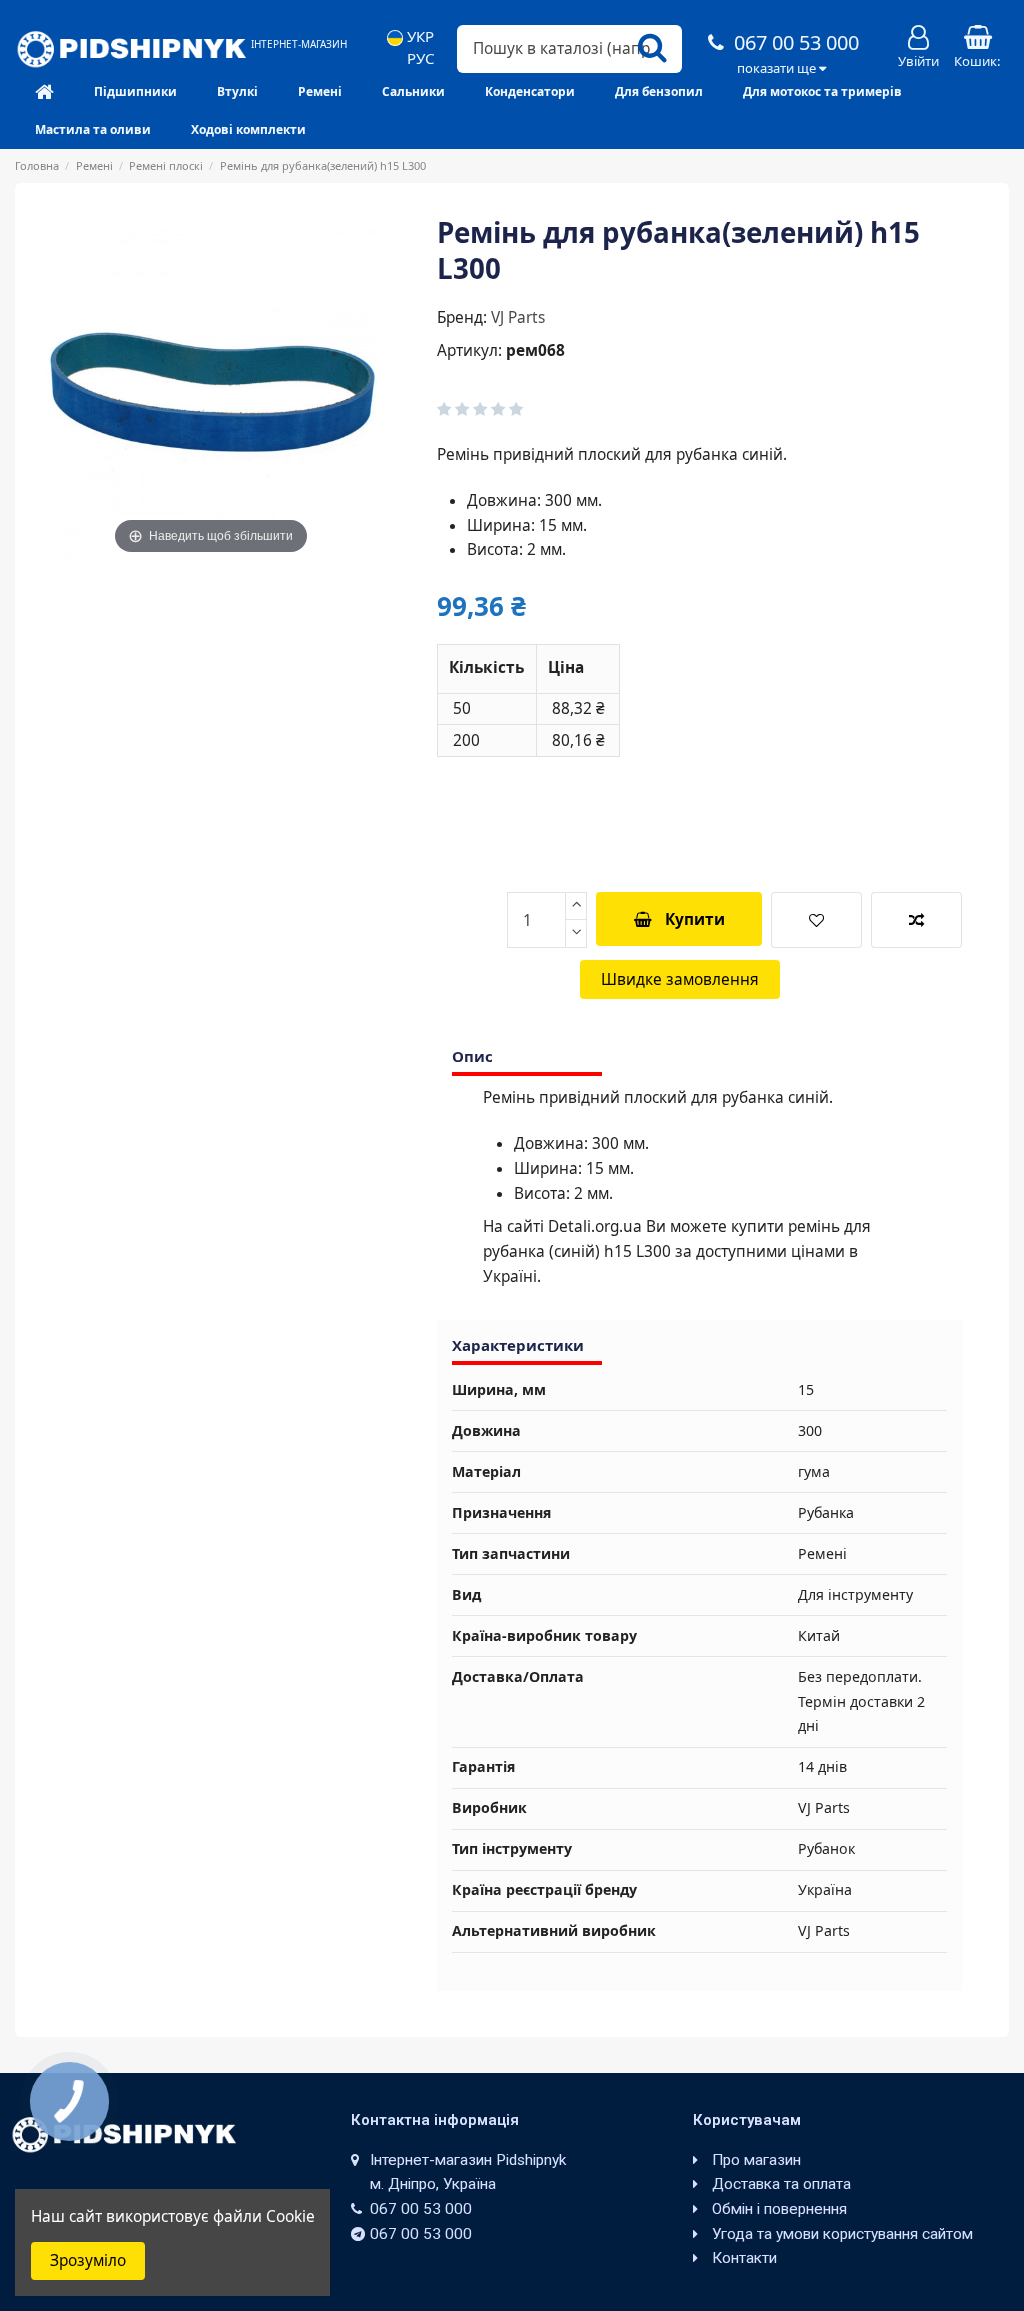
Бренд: (462, 317)
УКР (418, 36)
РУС (418, 58)
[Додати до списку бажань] (816, 920)
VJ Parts (518, 317)
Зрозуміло (88, 2260)
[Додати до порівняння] (916, 920)
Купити (695, 919)
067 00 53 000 (794, 42)
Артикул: (469, 350)
